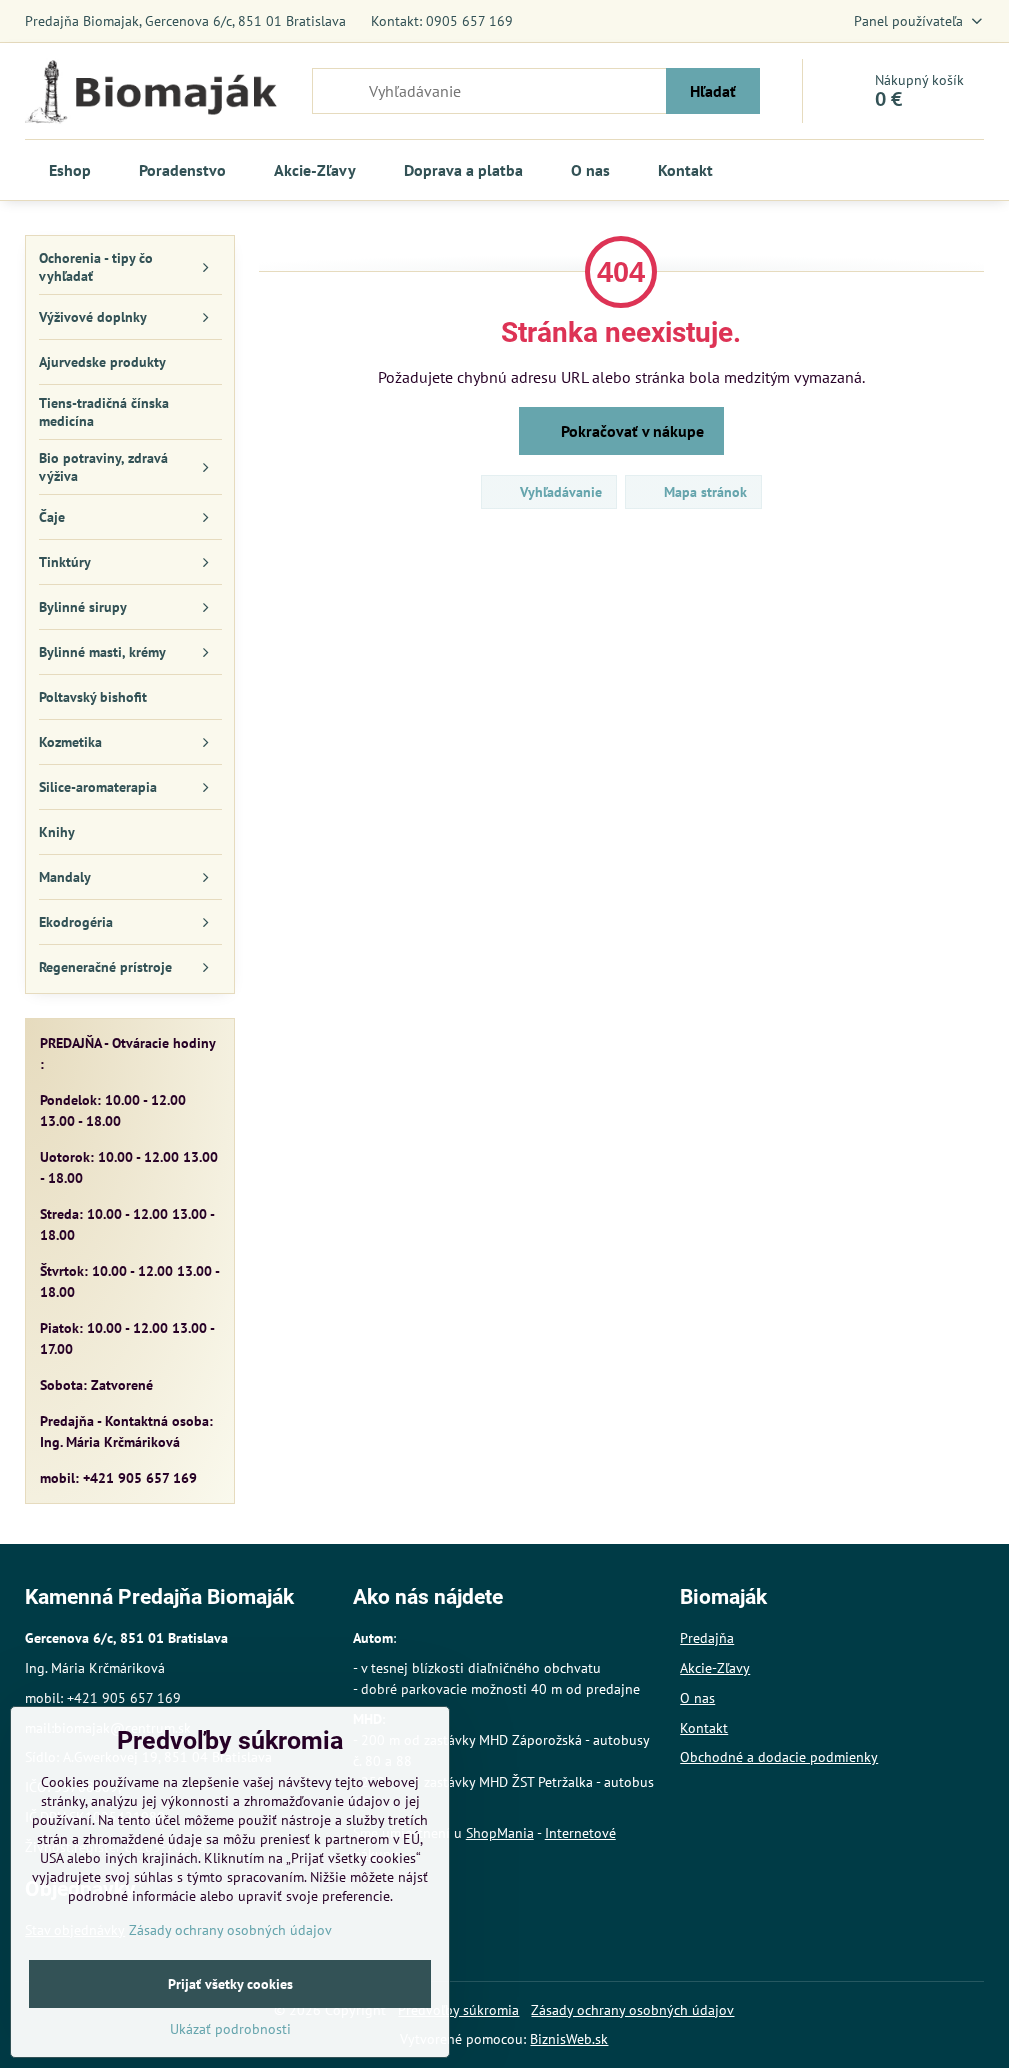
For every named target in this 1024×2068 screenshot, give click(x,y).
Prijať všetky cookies (230, 1984)
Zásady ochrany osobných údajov (632, 2010)
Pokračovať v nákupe (630, 431)
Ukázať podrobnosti (230, 2029)
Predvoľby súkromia (458, 2010)
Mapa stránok (703, 492)
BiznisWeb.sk (569, 2039)
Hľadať (713, 91)
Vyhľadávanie (559, 492)
